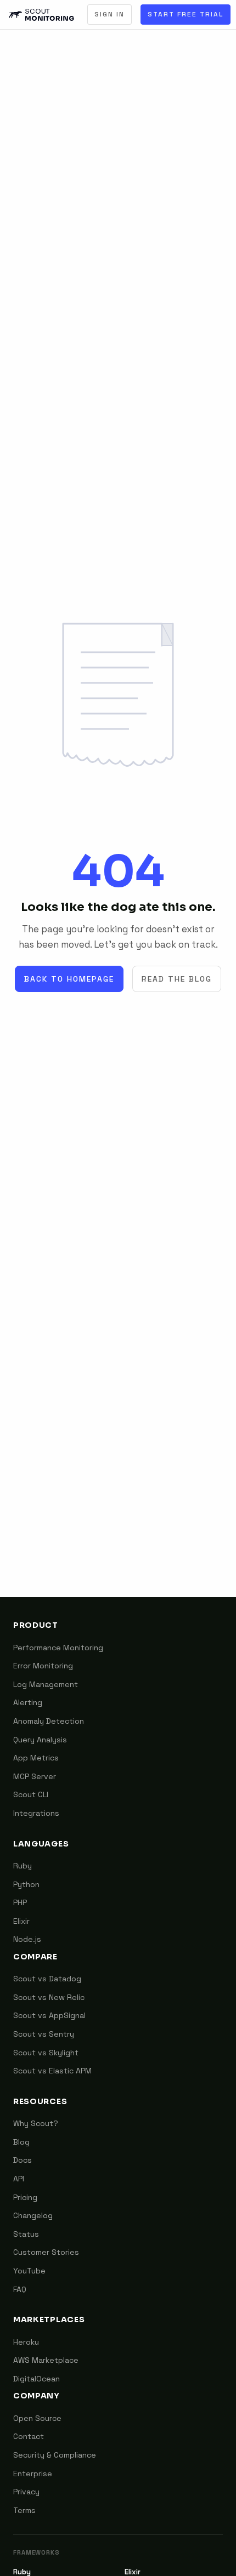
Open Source (37, 2418)
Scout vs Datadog (47, 1979)
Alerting (28, 1702)
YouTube (29, 2271)
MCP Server (35, 1776)
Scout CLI (31, 1794)
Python (26, 1884)
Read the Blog (177, 979)
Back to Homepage (69, 979)
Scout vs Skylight (46, 2053)
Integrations (36, 1813)
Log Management (46, 1684)
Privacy (26, 2492)
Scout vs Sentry (44, 2034)
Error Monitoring (43, 1666)
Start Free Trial (186, 14)
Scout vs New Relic (49, 1997)
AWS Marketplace (46, 2360)
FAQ (20, 2289)
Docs (23, 2160)
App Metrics (36, 1758)
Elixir (21, 1921)
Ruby (23, 1866)
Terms (24, 2510)
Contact (29, 2436)
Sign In (109, 14)
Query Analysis (40, 1740)
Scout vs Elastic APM (52, 2071)
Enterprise (33, 2474)
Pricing (25, 2197)
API (19, 2179)
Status (26, 2234)
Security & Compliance (55, 2455)
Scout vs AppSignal (49, 2015)
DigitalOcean (36, 2379)
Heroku (26, 2342)
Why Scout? (36, 2123)
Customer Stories (46, 2252)
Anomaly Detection (49, 1721)
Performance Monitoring (58, 1648)
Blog (21, 2142)
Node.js (27, 1939)
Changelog (33, 2215)
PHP (20, 1902)
